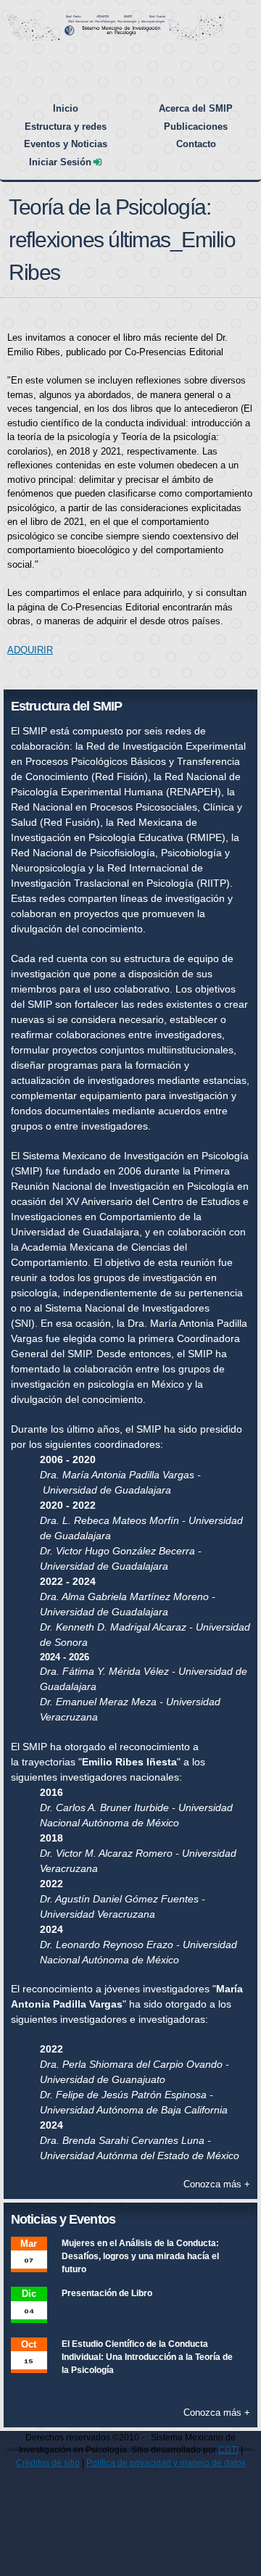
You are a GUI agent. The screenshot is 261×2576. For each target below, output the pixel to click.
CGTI (228, 2449)
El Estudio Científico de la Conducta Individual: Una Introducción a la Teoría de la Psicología (147, 2357)
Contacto (196, 144)
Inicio (66, 108)
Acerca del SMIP (196, 108)
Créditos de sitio (48, 2463)
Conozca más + (217, 2184)
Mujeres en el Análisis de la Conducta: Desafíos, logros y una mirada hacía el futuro (140, 2256)
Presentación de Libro (107, 2293)
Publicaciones (196, 127)
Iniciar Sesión (60, 162)
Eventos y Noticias (66, 144)
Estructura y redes (66, 127)
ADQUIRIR (30, 650)
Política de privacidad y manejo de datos (166, 2463)
